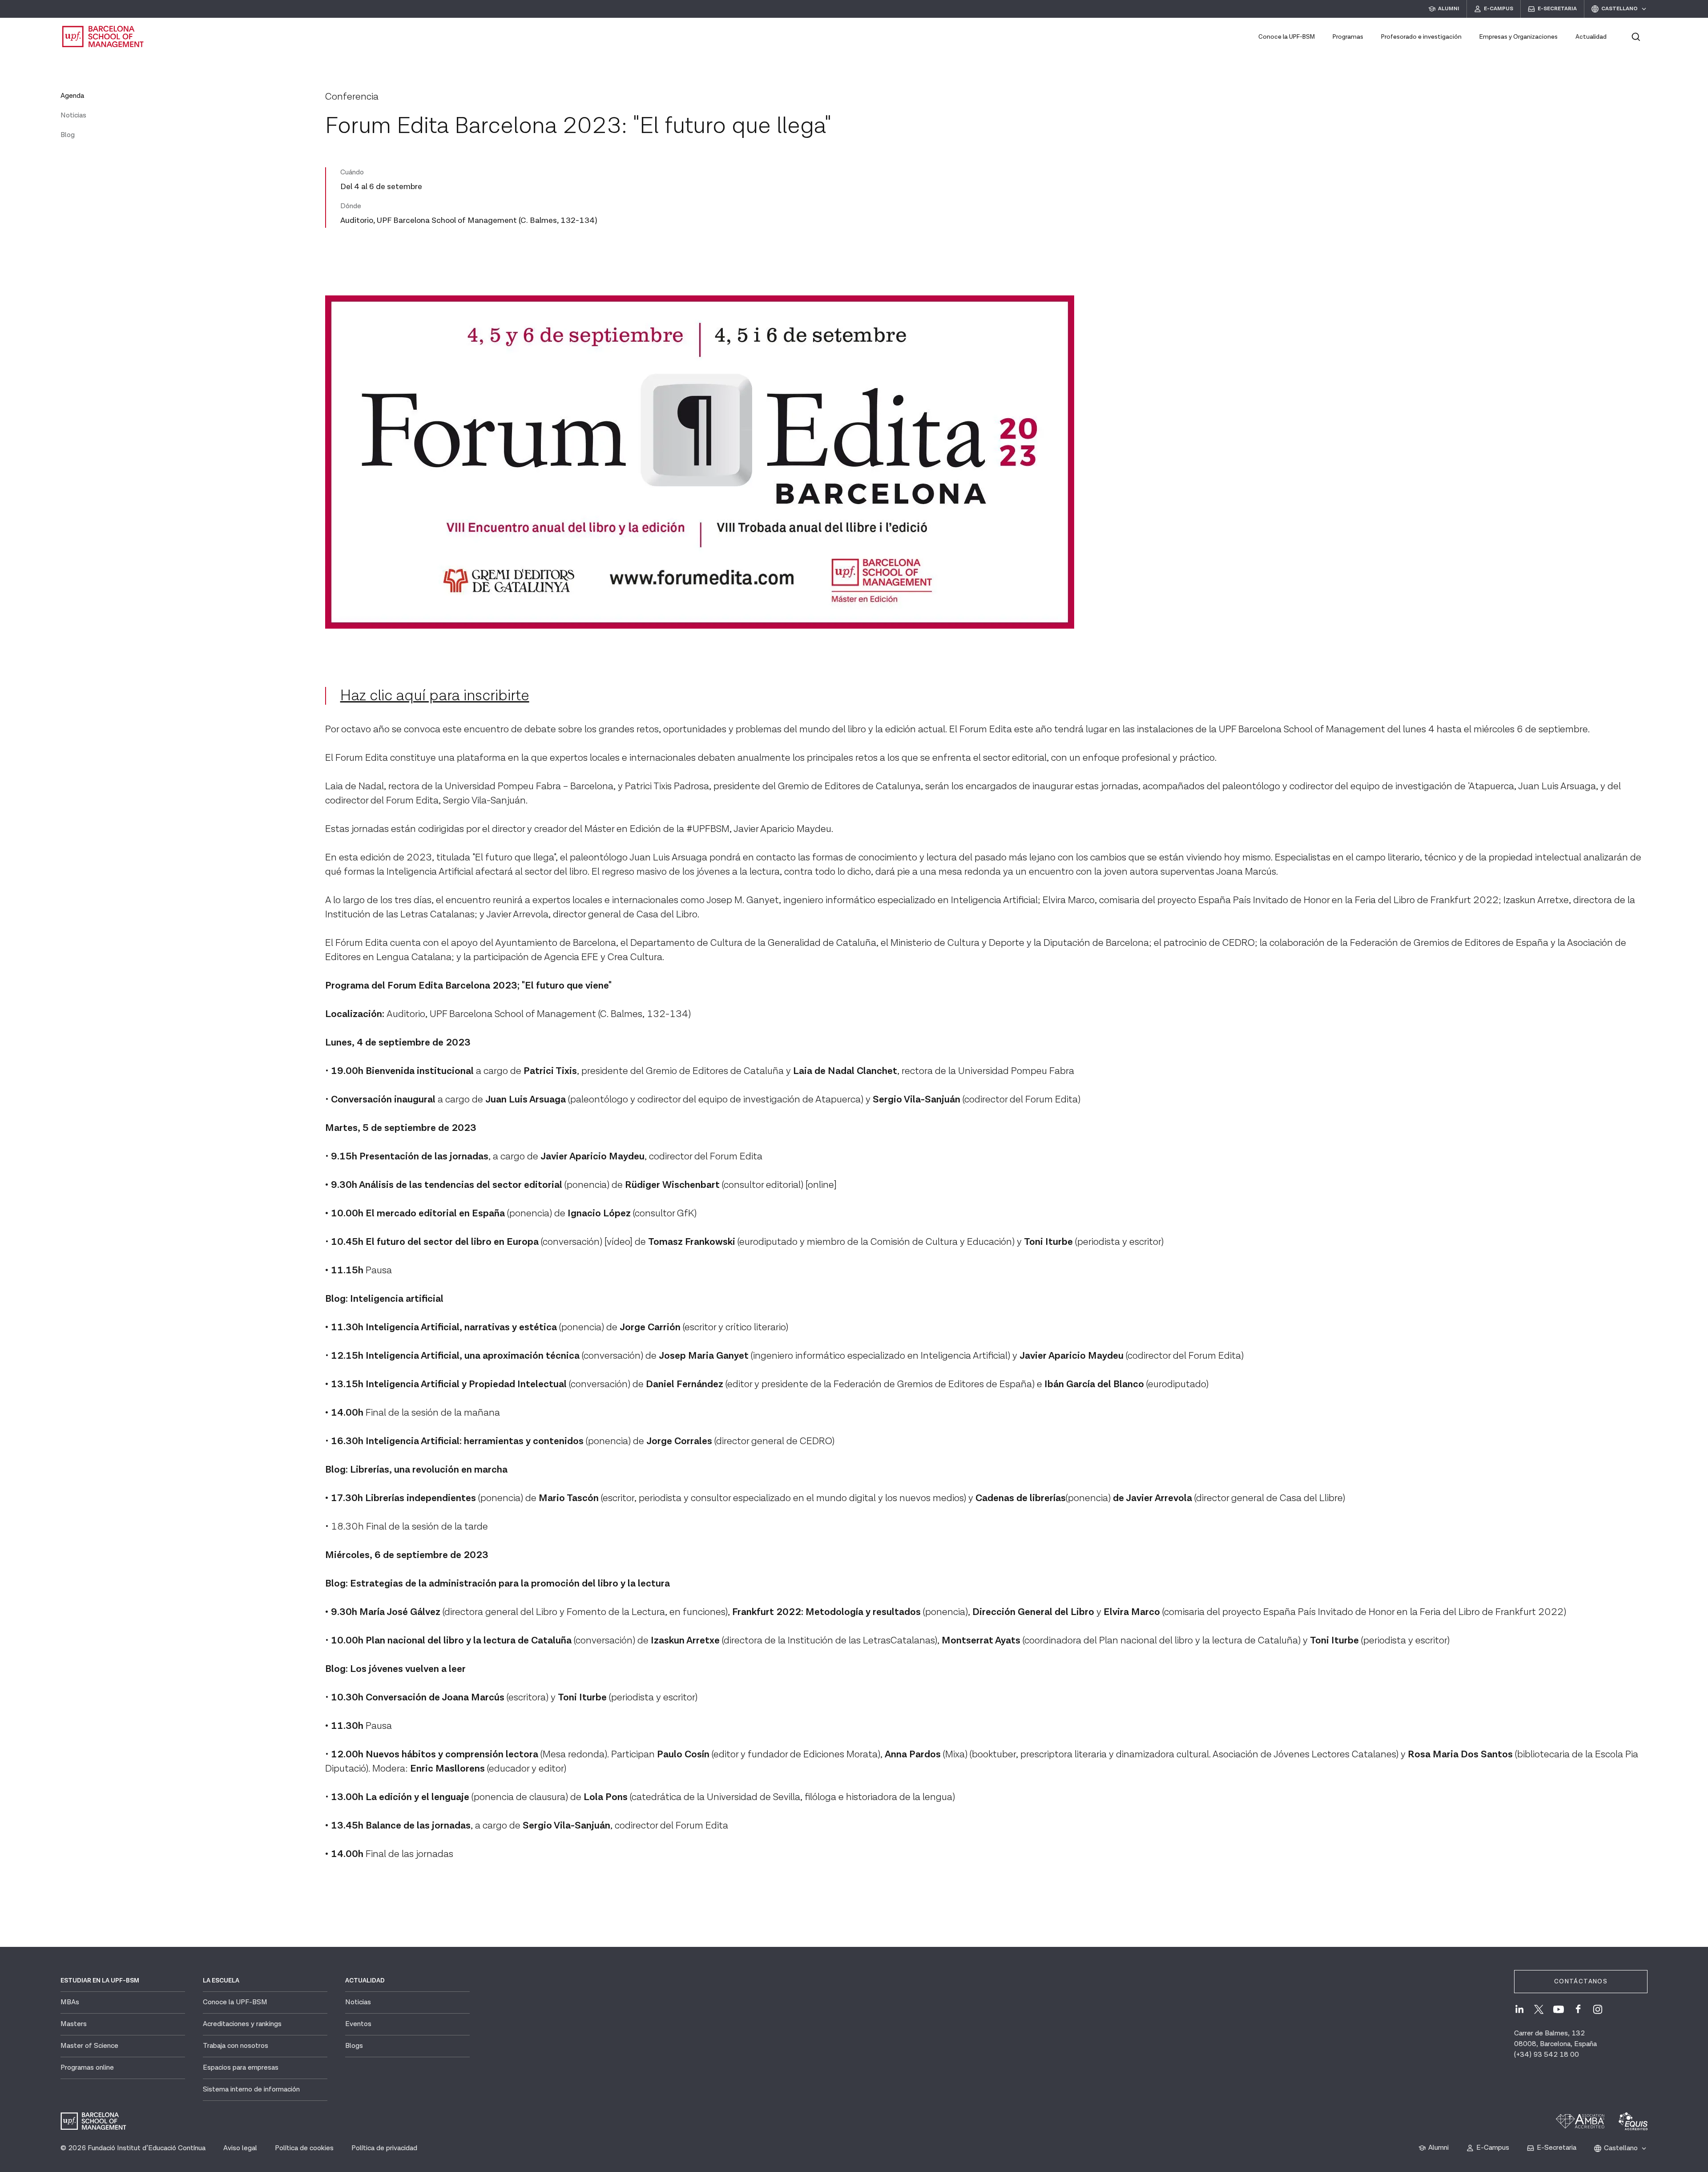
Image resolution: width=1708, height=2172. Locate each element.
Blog (68, 135)
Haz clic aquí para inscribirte (435, 696)
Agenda (72, 96)
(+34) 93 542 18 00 (1547, 2055)
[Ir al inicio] (103, 36)
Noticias (73, 115)
